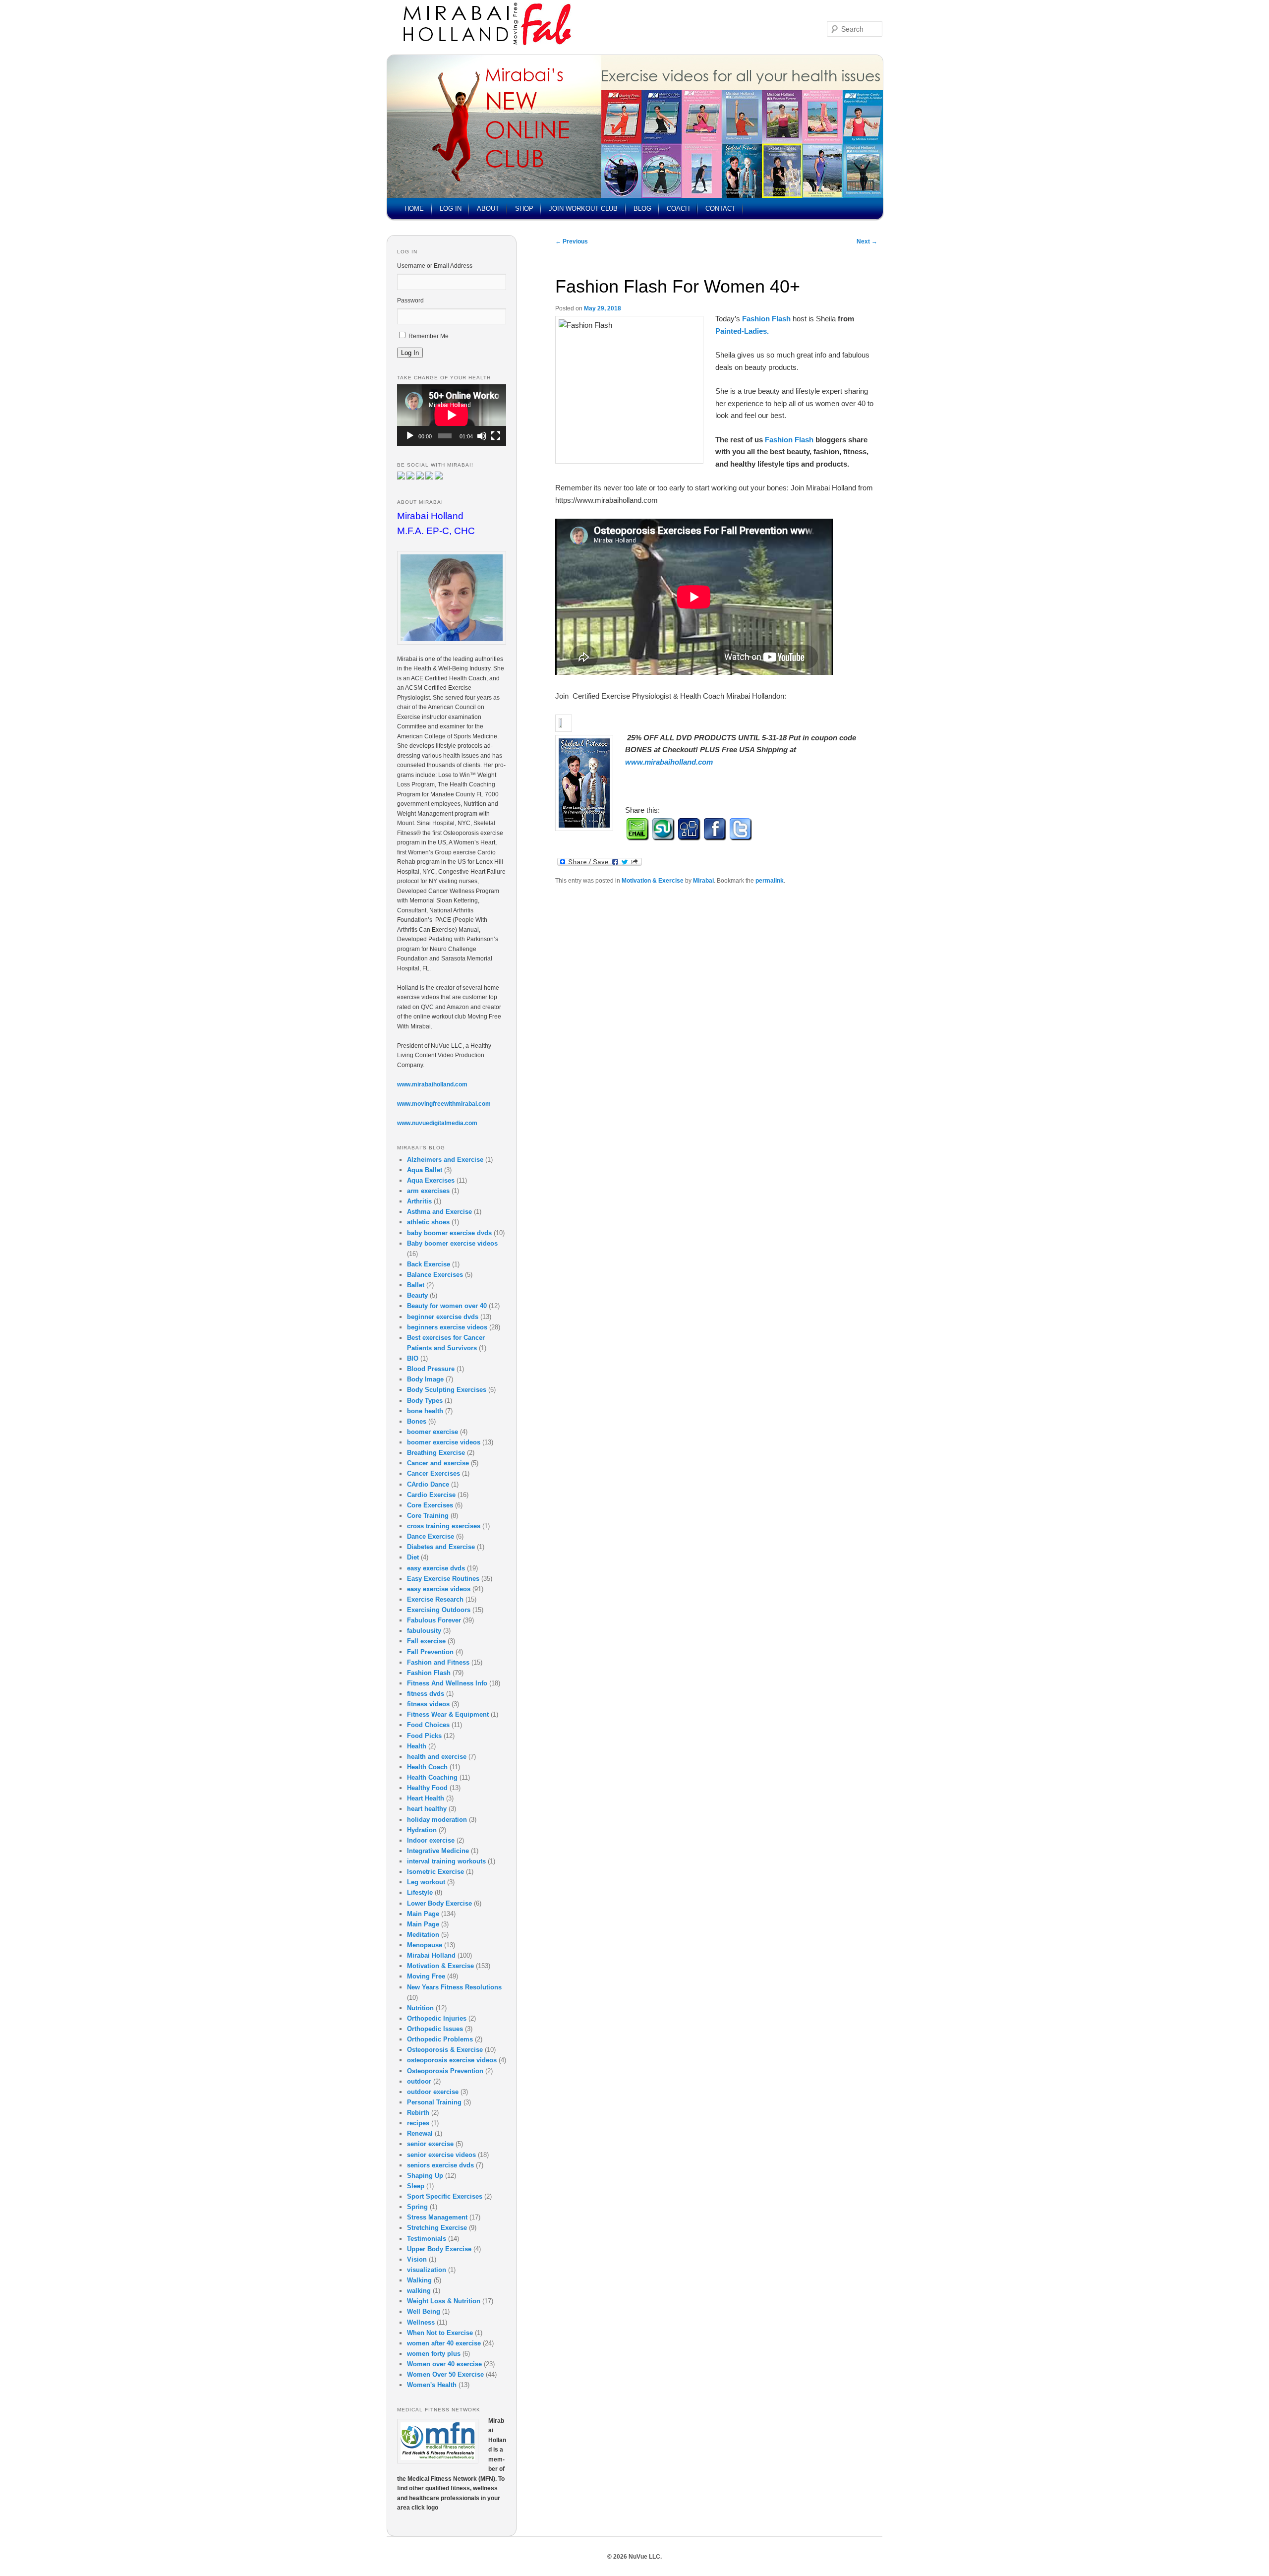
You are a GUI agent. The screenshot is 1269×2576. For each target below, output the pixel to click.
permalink (770, 881)
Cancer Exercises (433, 1473)
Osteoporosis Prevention (445, 2071)
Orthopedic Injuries (437, 2018)
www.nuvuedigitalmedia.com (437, 1123)
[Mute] (482, 436)
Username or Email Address (435, 266)
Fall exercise (426, 1641)
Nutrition (420, 2008)
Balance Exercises (435, 1275)
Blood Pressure (431, 1369)
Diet (413, 1557)
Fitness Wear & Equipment (448, 1714)
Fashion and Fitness (438, 1662)
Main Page (423, 1914)
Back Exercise (429, 1264)
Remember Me (429, 336)
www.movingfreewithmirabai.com (444, 1104)
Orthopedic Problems (440, 2039)
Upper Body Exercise (439, 2249)
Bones (417, 1421)
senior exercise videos (441, 2155)
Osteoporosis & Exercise (445, 2050)
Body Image (425, 1379)
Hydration (422, 1830)
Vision (417, 2259)
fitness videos (428, 1704)
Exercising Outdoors (439, 1610)
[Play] (410, 436)
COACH (678, 209)
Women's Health (432, 2385)
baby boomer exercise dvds (449, 1233)
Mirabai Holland (431, 1955)
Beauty (417, 1295)
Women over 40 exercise (444, 2364)
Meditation (423, 1935)
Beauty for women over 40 (447, 1306)
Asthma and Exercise (439, 1212)
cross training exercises (444, 1526)
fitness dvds (426, 1694)
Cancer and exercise (438, 1463)
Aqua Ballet (425, 1170)
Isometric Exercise (435, 1872)
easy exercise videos (439, 1589)
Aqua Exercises (431, 1180)
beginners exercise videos (447, 1327)
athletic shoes (428, 1222)
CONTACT (721, 209)
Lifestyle (420, 1892)
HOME (414, 209)
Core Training (428, 1516)
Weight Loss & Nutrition (444, 2301)
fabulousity (424, 1631)
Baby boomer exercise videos (452, 1243)
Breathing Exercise (436, 1453)
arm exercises (428, 1191)
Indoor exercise (431, 1840)
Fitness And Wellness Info (447, 1683)
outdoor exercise (433, 2092)
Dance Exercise (431, 1536)
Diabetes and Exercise (441, 1547)
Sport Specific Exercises (445, 2196)
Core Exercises (430, 1505)
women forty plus (434, 2354)
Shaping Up (425, 2176)
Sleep (416, 2186)
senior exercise (430, 2144)
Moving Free (426, 1976)
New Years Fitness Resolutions (454, 1987)
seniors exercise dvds (440, 2165)
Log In (410, 353)
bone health (425, 1411)
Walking (419, 2280)
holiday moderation (437, 1820)
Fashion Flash (789, 440)
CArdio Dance (428, 1484)
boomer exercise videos (444, 1442)
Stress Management (437, 2217)
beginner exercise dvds (443, 1317)
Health (417, 1746)
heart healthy (427, 1809)
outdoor (419, 2081)
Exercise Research (435, 1599)
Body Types (425, 1401)
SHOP (524, 209)
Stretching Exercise (437, 2228)
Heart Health (426, 1798)
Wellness (421, 2322)
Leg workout (426, 1882)
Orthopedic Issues (435, 2029)
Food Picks (424, 1736)
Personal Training (434, 2102)
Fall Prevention (430, 1652)
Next (867, 241)
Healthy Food (427, 1788)
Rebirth (418, 2113)
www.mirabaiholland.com (669, 762)
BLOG (642, 209)
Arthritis (419, 1201)
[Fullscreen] (496, 436)
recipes (418, 2123)
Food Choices (428, 1725)
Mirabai (703, 881)
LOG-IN (451, 209)
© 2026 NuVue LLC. (634, 2557)
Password (410, 300)
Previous (572, 241)
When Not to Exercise (440, 2333)
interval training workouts (446, 1861)
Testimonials (427, 2239)
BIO (413, 1358)
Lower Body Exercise (439, 1903)
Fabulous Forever (434, 1620)
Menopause (425, 1945)
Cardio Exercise (431, 1495)
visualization (427, 2270)
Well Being (424, 2311)
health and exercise (437, 1757)
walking (419, 2291)
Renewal (420, 2133)
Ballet (416, 1285)
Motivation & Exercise (653, 881)
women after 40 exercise (444, 2343)
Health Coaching (432, 1777)
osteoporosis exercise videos (452, 2060)
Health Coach (427, 1767)
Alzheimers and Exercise (445, 1160)
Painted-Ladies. (742, 331)
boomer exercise (433, 1432)
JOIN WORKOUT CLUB (583, 209)
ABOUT (488, 209)
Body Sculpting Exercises (447, 1390)
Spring (417, 2207)
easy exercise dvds (436, 1568)
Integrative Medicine (438, 1851)
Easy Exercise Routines (443, 1579)
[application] (452, 415)
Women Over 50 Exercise (445, 2374)
